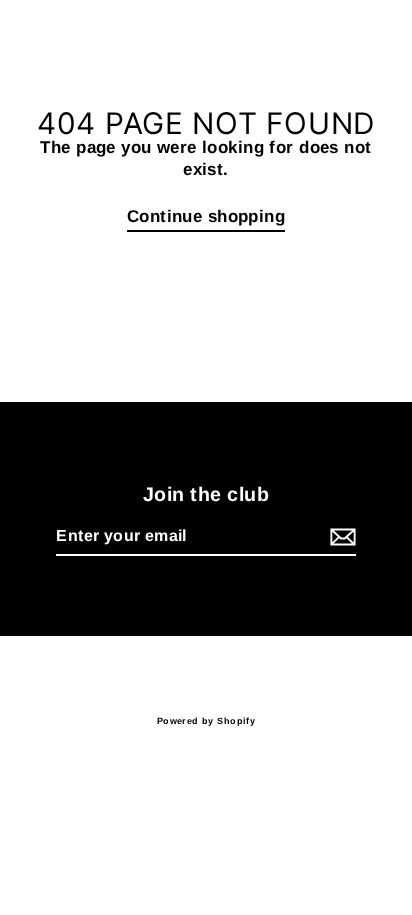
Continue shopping (206, 216)
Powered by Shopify (206, 721)
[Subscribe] (340, 537)
